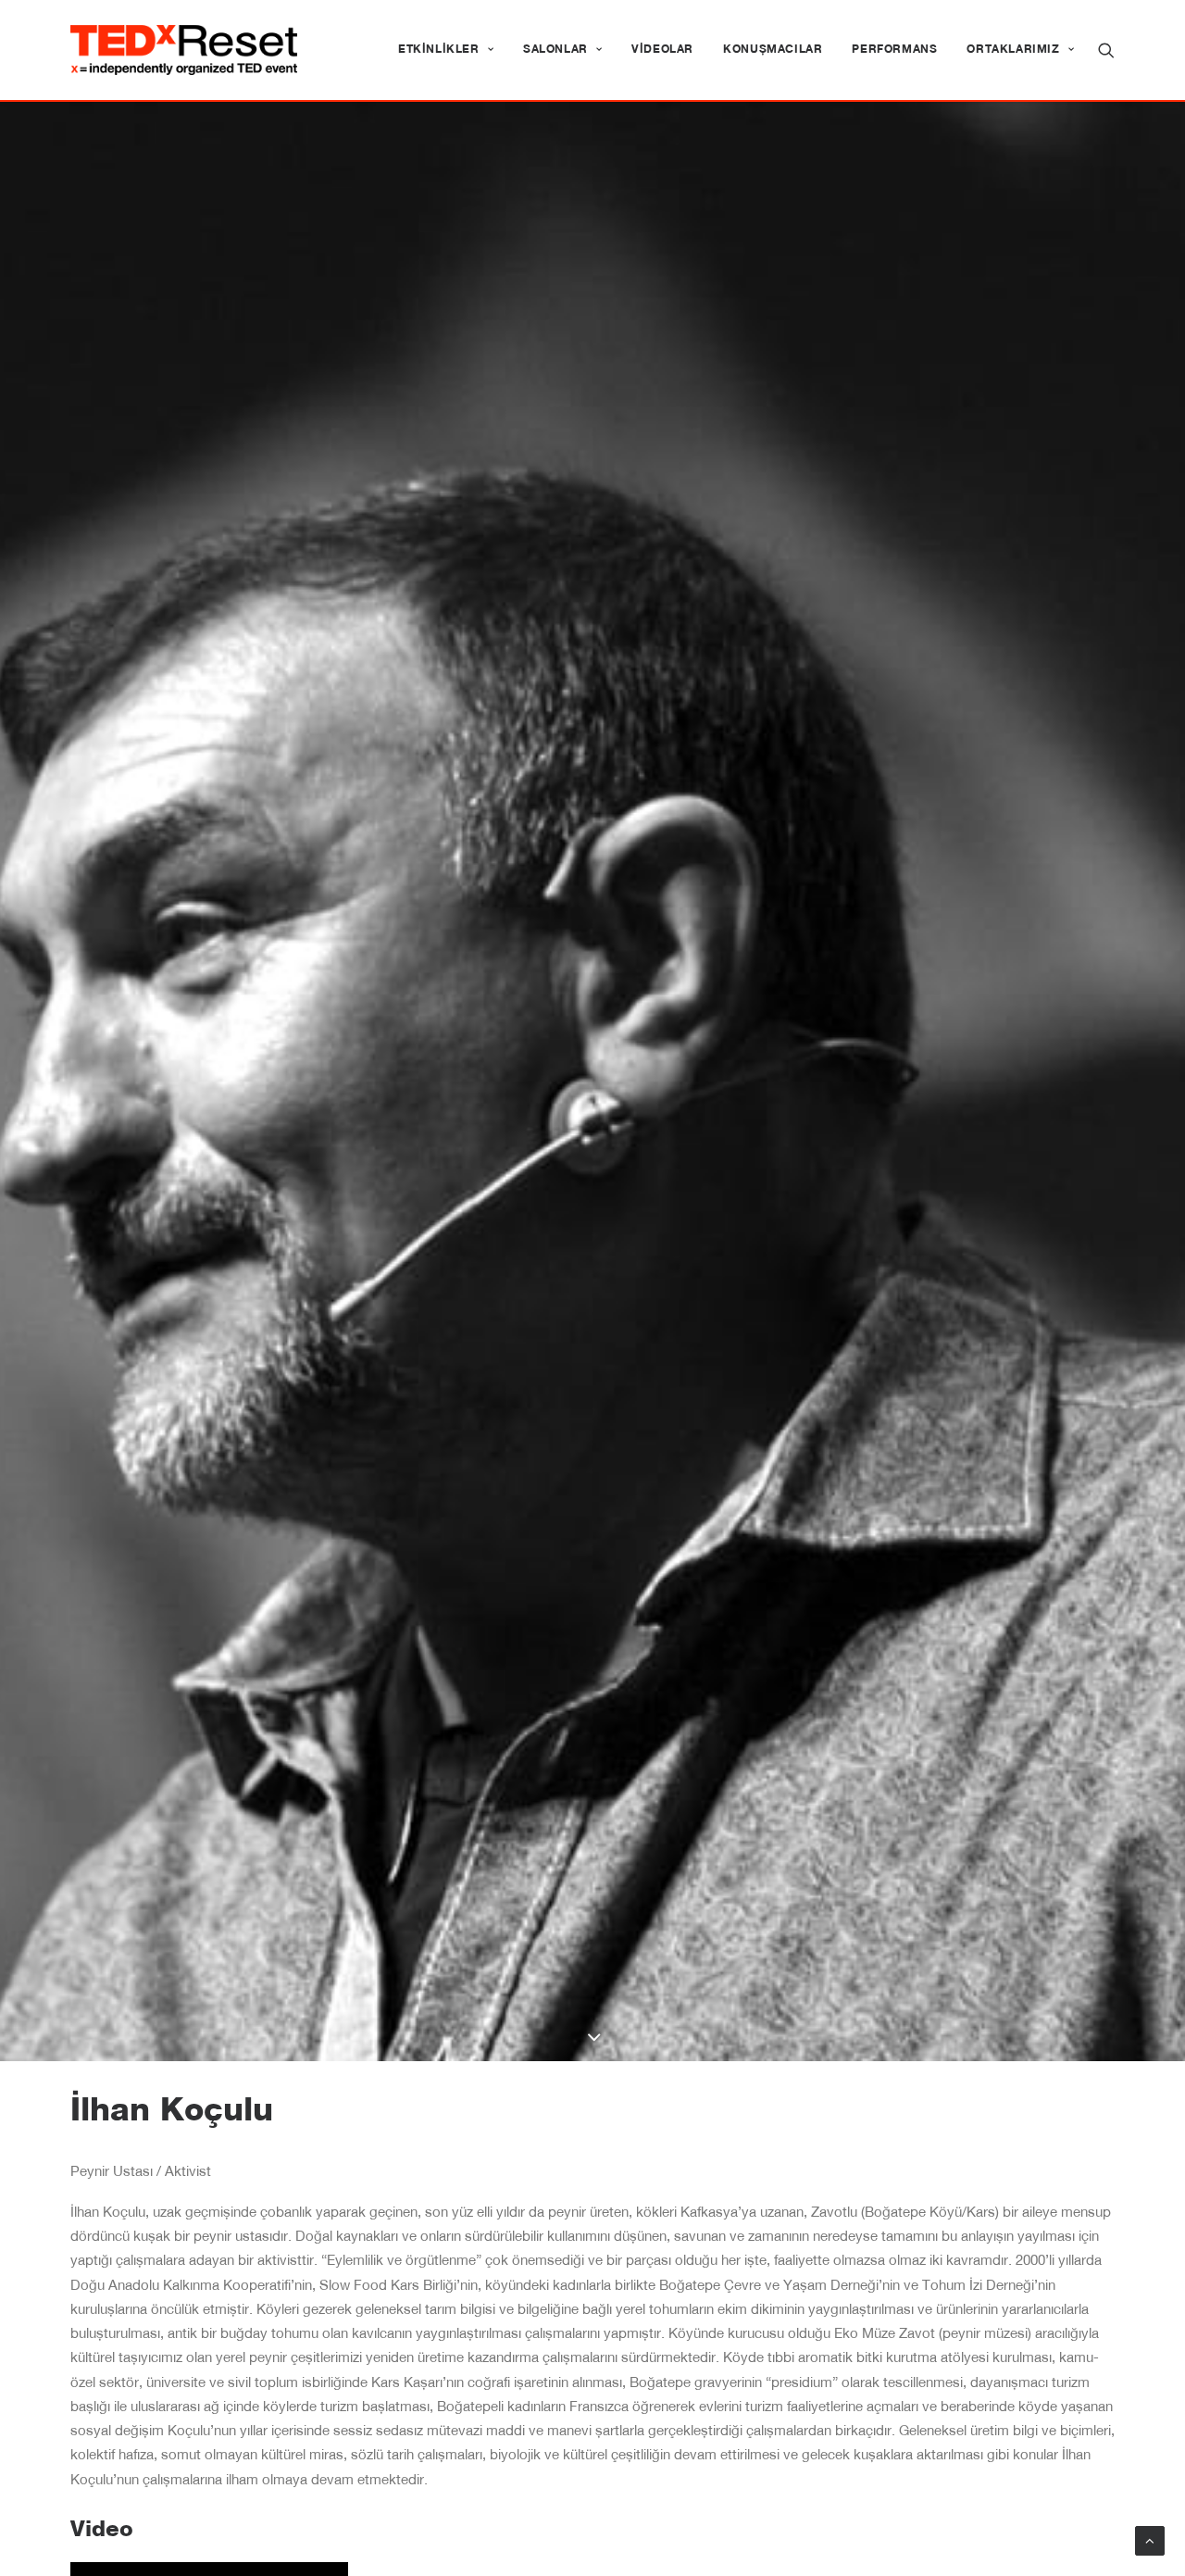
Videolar (662, 50)
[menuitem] (446, 50)
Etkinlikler (439, 50)
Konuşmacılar (773, 50)
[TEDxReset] (184, 50)
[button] (1106, 50)
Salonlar (555, 50)
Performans (894, 50)
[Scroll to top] (1150, 2541)
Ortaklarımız (1013, 50)
